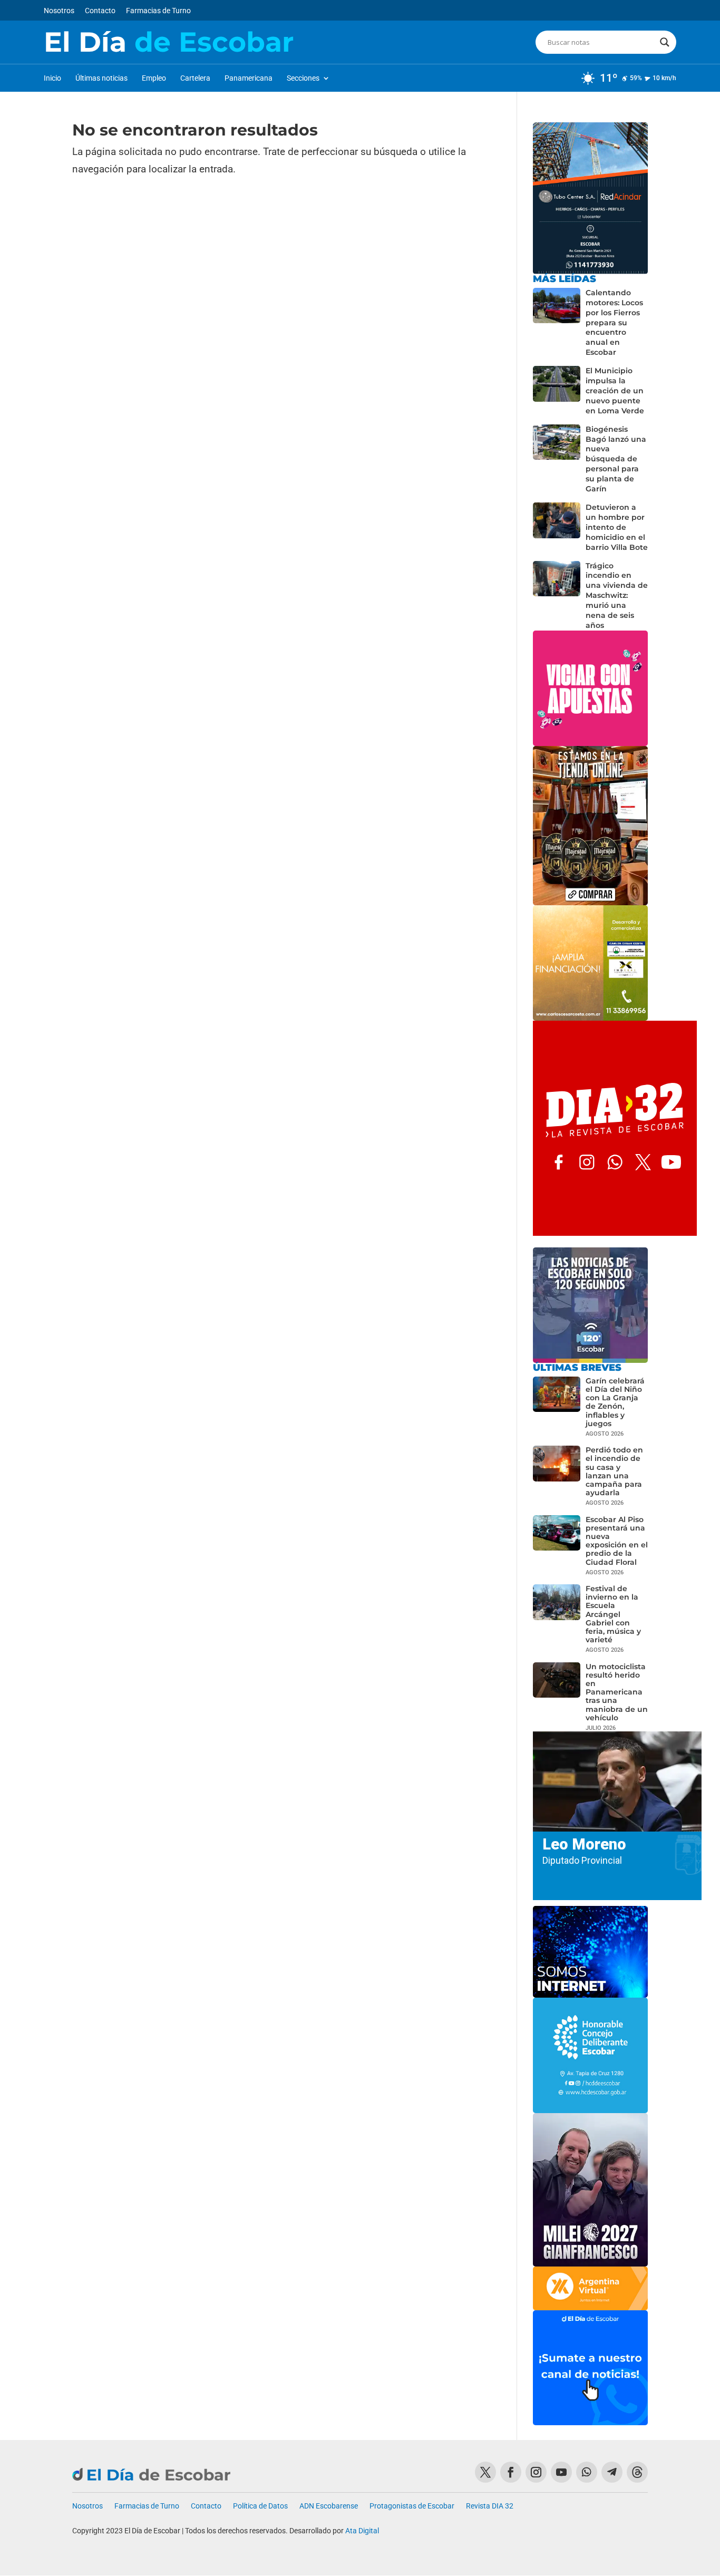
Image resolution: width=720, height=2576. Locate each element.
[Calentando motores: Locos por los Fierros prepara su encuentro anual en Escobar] (557, 323)
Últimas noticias (101, 78)
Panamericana (249, 78)
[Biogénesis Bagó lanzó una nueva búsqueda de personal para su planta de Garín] (557, 459)
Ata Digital (362, 2531)
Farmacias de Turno (158, 11)
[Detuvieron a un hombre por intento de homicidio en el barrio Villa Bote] (557, 527)
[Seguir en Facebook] (511, 2472)
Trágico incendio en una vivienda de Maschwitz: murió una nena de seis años (617, 595)
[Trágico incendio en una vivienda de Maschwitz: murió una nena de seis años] (557, 596)
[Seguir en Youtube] (561, 2472)
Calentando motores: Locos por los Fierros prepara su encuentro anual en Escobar (614, 322)
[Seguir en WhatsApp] (587, 2472)
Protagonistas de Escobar (412, 2506)
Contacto (100, 11)
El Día (169, 42)
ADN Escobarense (329, 2506)
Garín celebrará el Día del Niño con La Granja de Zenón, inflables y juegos (615, 1402)
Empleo (154, 78)
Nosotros (59, 11)
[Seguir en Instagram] (536, 2472)
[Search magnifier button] (665, 42)
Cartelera (195, 78)
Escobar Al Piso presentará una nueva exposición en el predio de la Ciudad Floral (617, 1541)
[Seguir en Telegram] (612, 2472)
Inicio (52, 78)
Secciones (303, 78)
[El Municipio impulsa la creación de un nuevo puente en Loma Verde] (557, 391)
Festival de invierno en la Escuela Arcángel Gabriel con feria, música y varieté (613, 1614)
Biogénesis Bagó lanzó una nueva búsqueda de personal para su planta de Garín (616, 459)
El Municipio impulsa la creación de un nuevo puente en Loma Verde (615, 391)
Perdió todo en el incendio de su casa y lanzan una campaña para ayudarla (614, 1471)
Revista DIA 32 (490, 2506)
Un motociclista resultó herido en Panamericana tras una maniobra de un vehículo (617, 1692)
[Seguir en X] (485, 2472)
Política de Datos (260, 2506)
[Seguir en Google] (637, 2472)
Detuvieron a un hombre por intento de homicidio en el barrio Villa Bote (617, 527)
